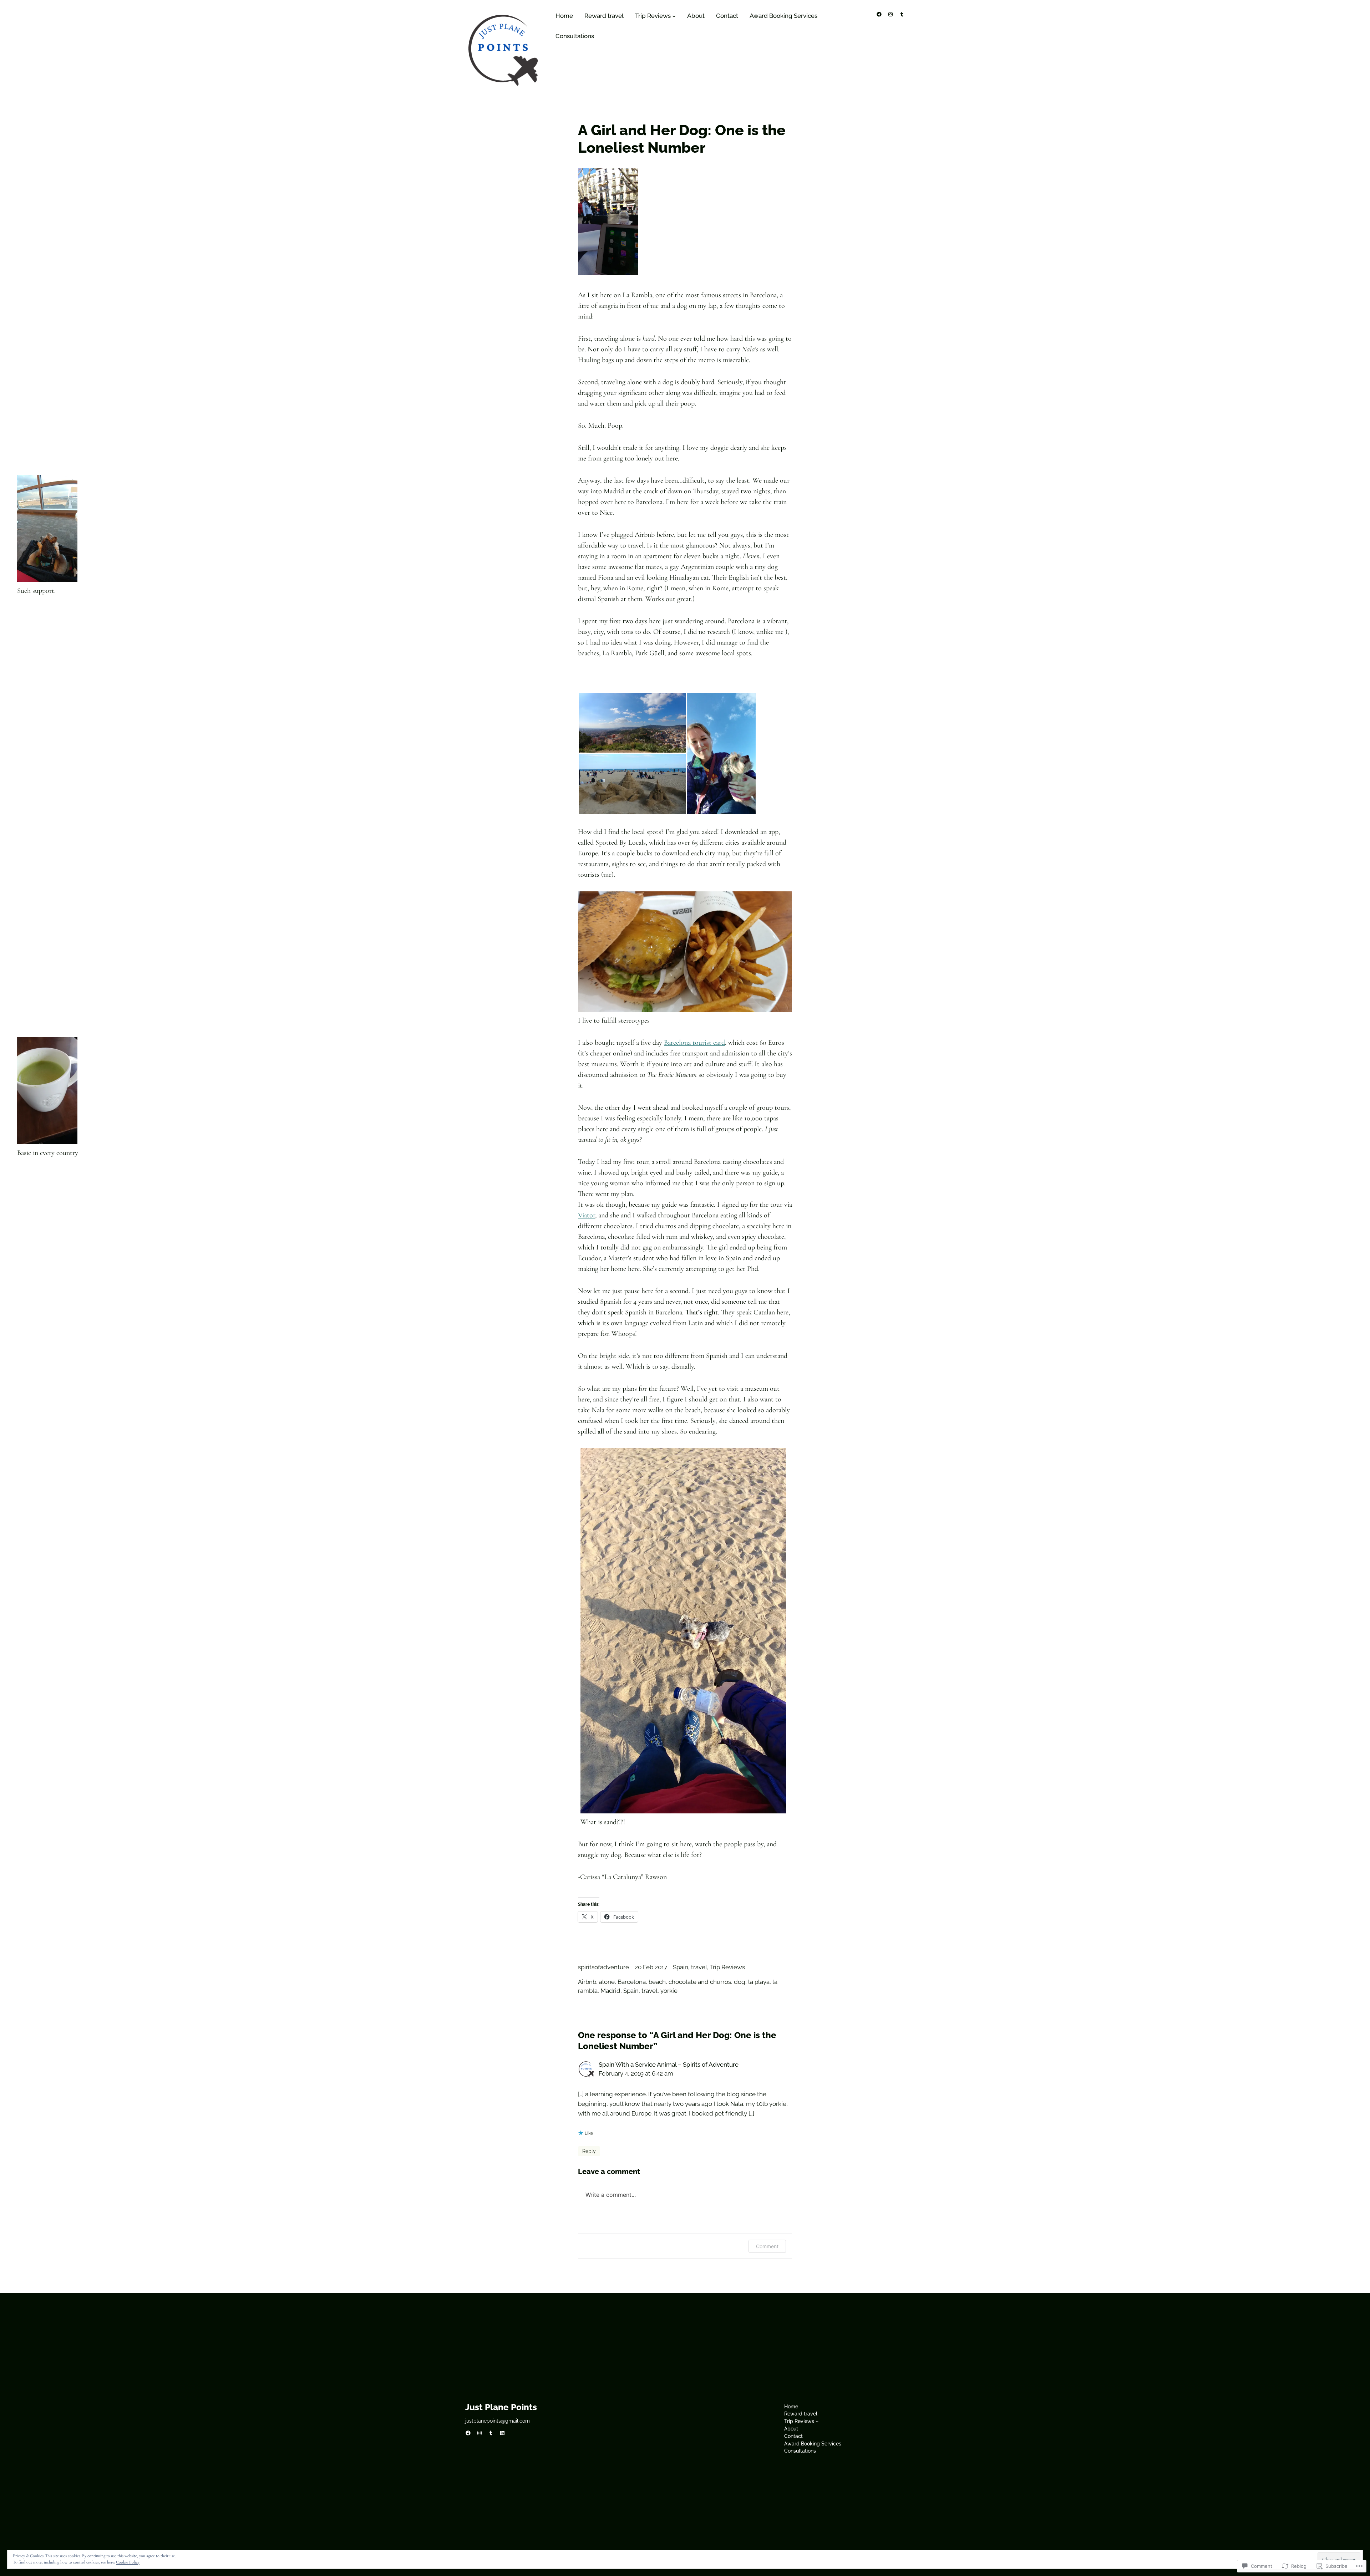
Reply (589, 2151)
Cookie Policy (128, 2562)
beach (657, 1982)
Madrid (610, 1991)
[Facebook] (879, 14)
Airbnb (587, 1982)
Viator (587, 1215)
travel (699, 1967)
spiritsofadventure (603, 1967)
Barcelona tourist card (694, 1043)
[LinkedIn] (502, 2433)
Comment (767, 2246)
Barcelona (632, 1982)
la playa (759, 1982)
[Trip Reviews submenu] (674, 16)
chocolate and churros (700, 1982)
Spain (681, 1967)
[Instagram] (890, 14)
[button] (632, 723)
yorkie (669, 1991)
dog (740, 1982)
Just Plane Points (501, 2407)
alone (607, 1982)
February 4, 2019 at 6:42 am (636, 2073)
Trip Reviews (727, 1967)
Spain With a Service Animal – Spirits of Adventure (669, 2065)
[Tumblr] (902, 14)
